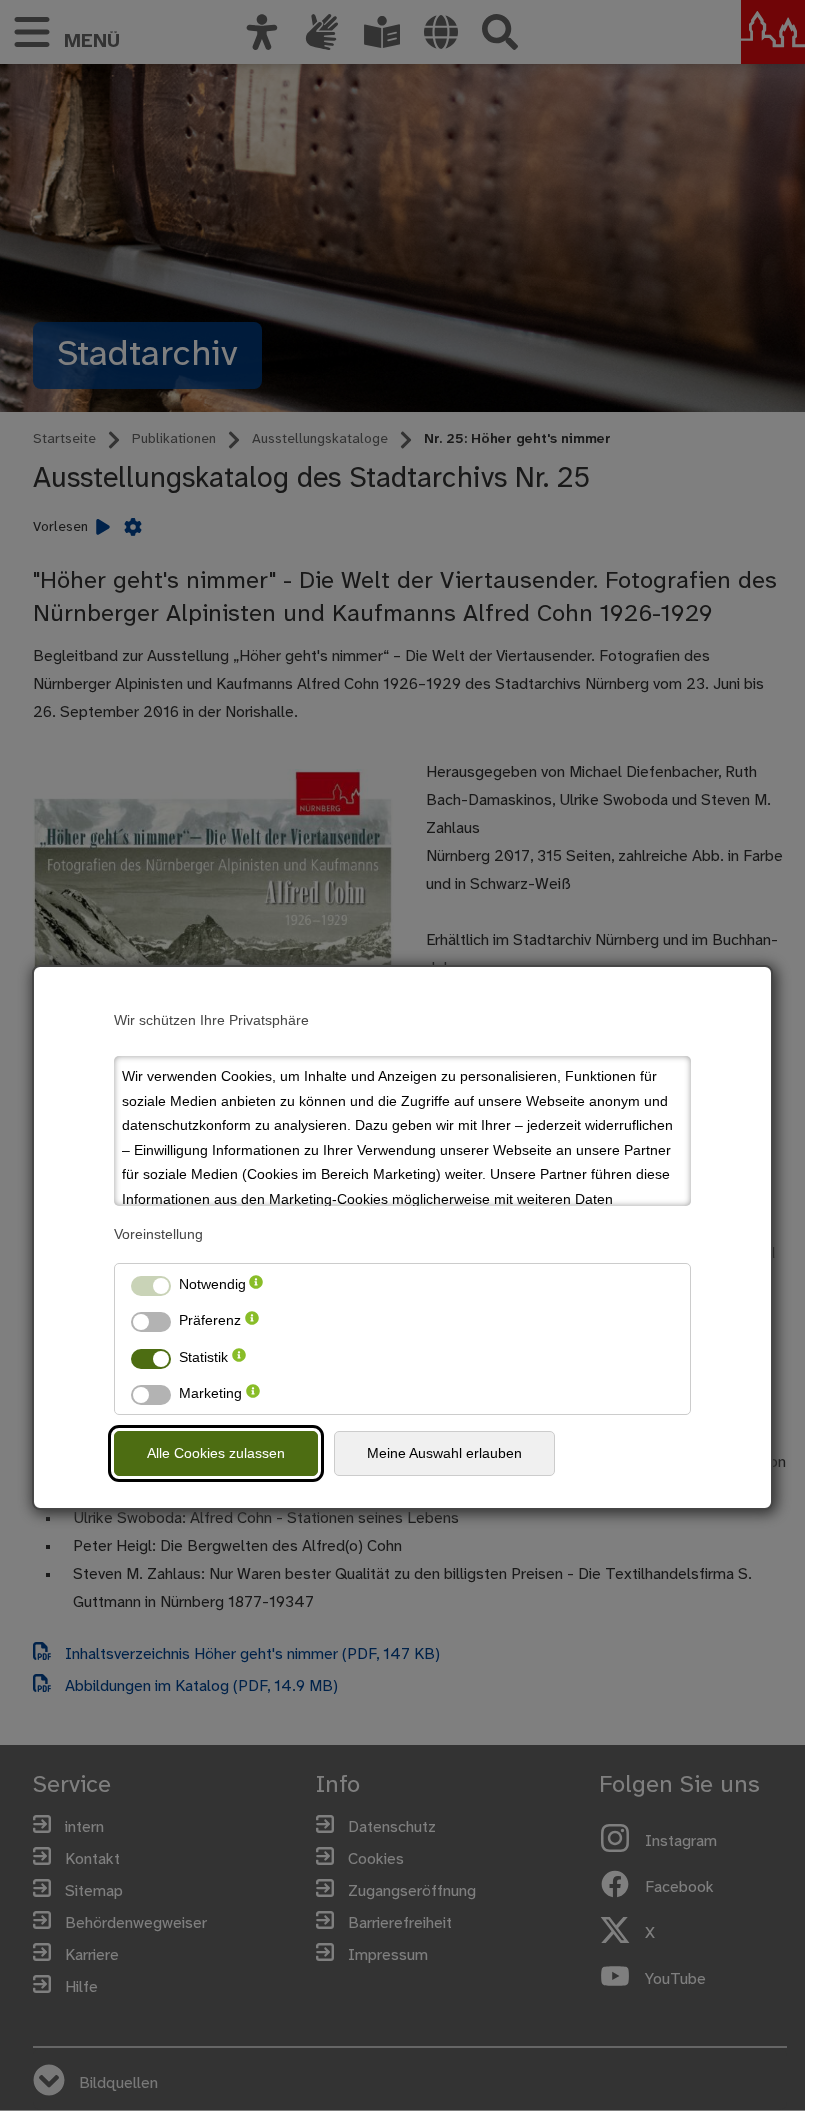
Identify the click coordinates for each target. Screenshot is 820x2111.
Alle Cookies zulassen (216, 1453)
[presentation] (256, 1284)
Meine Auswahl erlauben (444, 1453)
